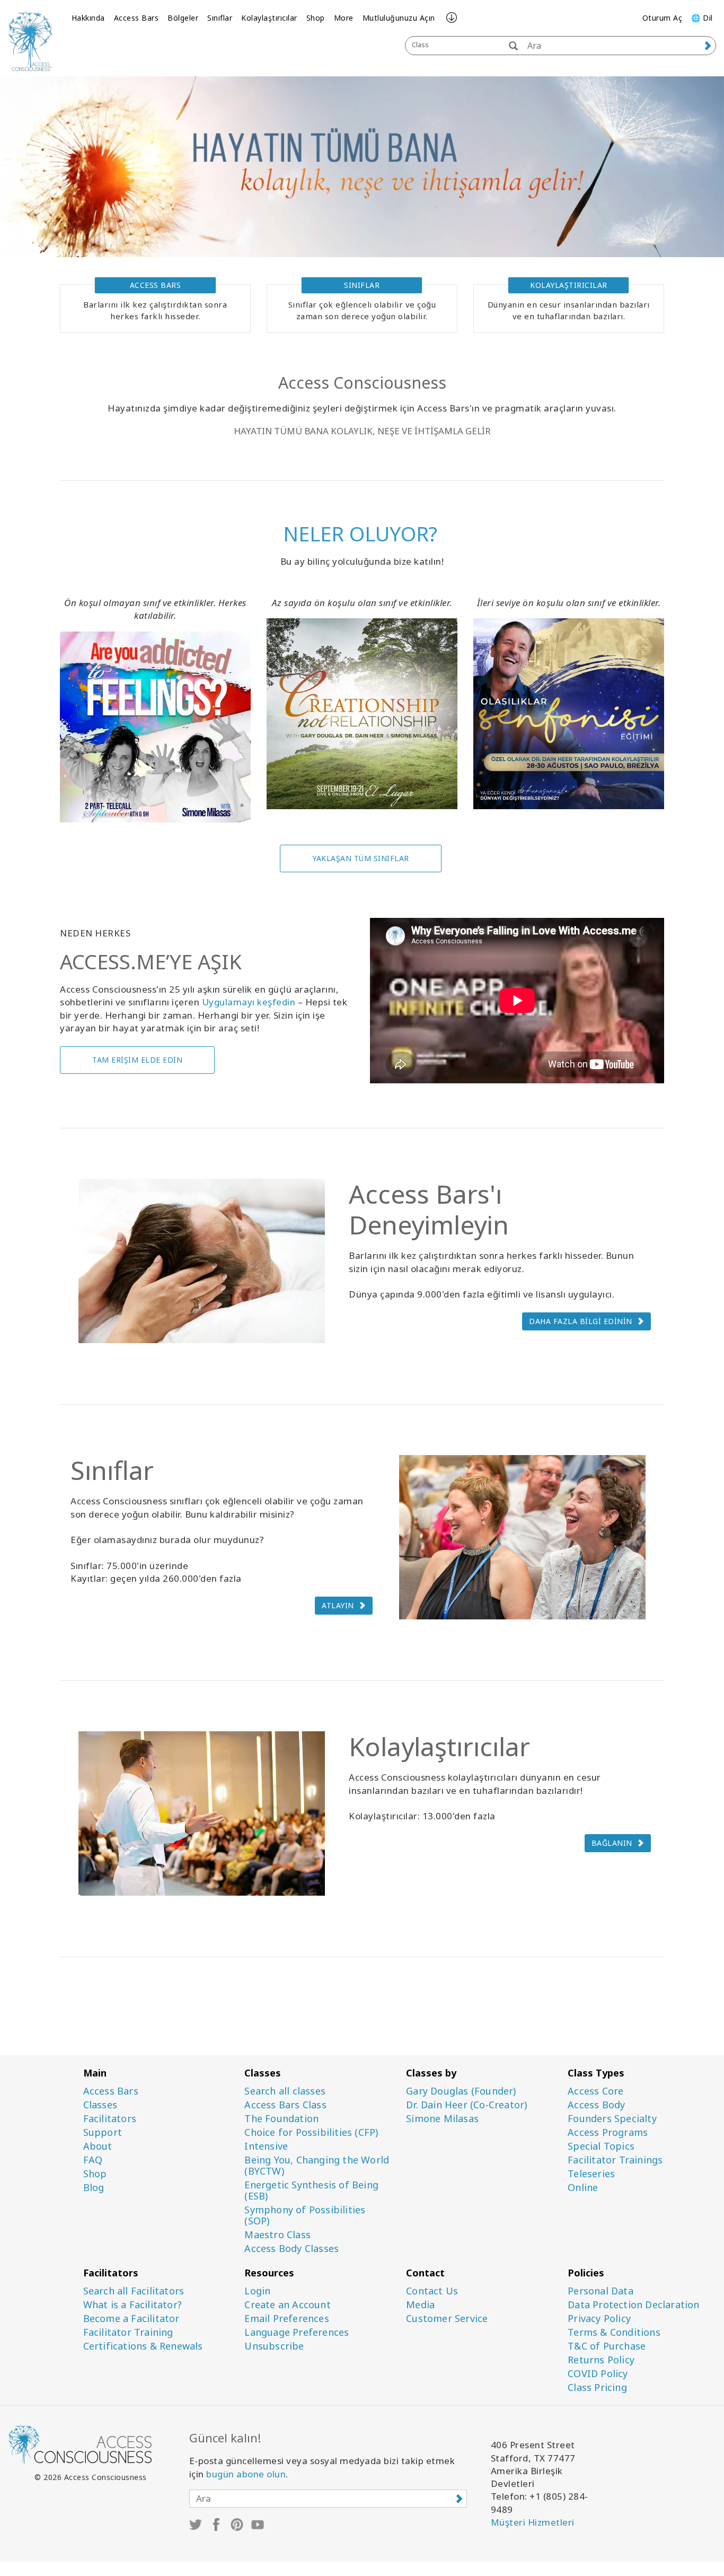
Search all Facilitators (134, 2291)
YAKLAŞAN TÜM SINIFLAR (361, 858)
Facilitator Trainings (615, 2160)
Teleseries (591, 2174)
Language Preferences (297, 2332)
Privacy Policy (599, 2319)
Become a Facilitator (131, 2319)
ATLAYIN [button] (338, 1605)
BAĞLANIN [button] (612, 1843)
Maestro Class (277, 2235)
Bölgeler (183, 18)
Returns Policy (601, 2360)
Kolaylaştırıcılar (269, 18)
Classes (100, 2105)
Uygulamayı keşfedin (249, 1002)
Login (257, 2291)
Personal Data (601, 2291)
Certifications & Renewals (143, 2346)
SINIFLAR (362, 285)
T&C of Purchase (607, 2346)
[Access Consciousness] (30, 41)
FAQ (93, 2160)
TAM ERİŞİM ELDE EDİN (137, 1060)
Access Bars (136, 18)
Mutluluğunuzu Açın (399, 18)
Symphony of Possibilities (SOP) (305, 2215)
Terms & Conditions (614, 2332)
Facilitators (110, 2119)
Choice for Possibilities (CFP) (311, 2132)
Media (420, 2305)
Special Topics (601, 2146)
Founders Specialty (612, 2119)
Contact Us (432, 2291)
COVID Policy (598, 2374)
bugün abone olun (246, 2474)
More (344, 18)
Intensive (266, 2146)
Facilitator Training (128, 2332)
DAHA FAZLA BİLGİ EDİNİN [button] (581, 1321)
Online (583, 2188)
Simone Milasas (442, 2119)
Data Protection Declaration (633, 2305)
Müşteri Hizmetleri (533, 2522)
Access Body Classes (292, 2249)
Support (103, 2132)
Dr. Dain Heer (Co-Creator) (466, 2105)
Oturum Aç (663, 18)
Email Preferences (286, 2319)
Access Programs (608, 2132)
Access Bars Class (285, 2105)
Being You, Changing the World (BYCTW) (317, 2166)
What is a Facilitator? (133, 2305)
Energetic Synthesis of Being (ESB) (311, 2191)
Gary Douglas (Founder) (461, 2091)
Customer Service (447, 2319)
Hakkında (88, 18)
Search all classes (285, 2091)
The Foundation (281, 2119)
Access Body (596, 2105)
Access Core (595, 2091)
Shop (316, 18)
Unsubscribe (274, 2346)
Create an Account (287, 2305)
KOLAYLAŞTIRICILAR (569, 285)
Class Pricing (597, 2387)
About (98, 2146)
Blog (94, 2188)
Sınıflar (220, 18)
